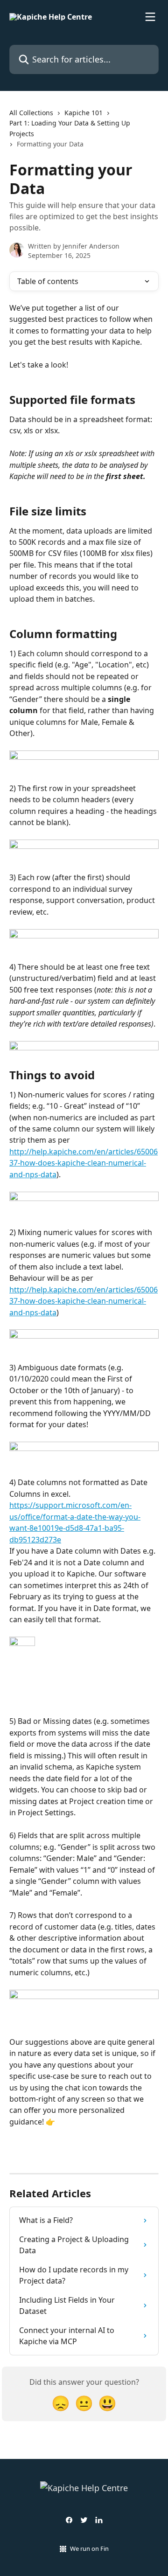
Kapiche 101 (84, 113)
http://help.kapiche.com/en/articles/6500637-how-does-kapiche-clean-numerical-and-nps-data (84, 1163)
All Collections (31, 113)
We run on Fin (89, 2548)
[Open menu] (150, 17)
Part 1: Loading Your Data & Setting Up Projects (70, 128)
